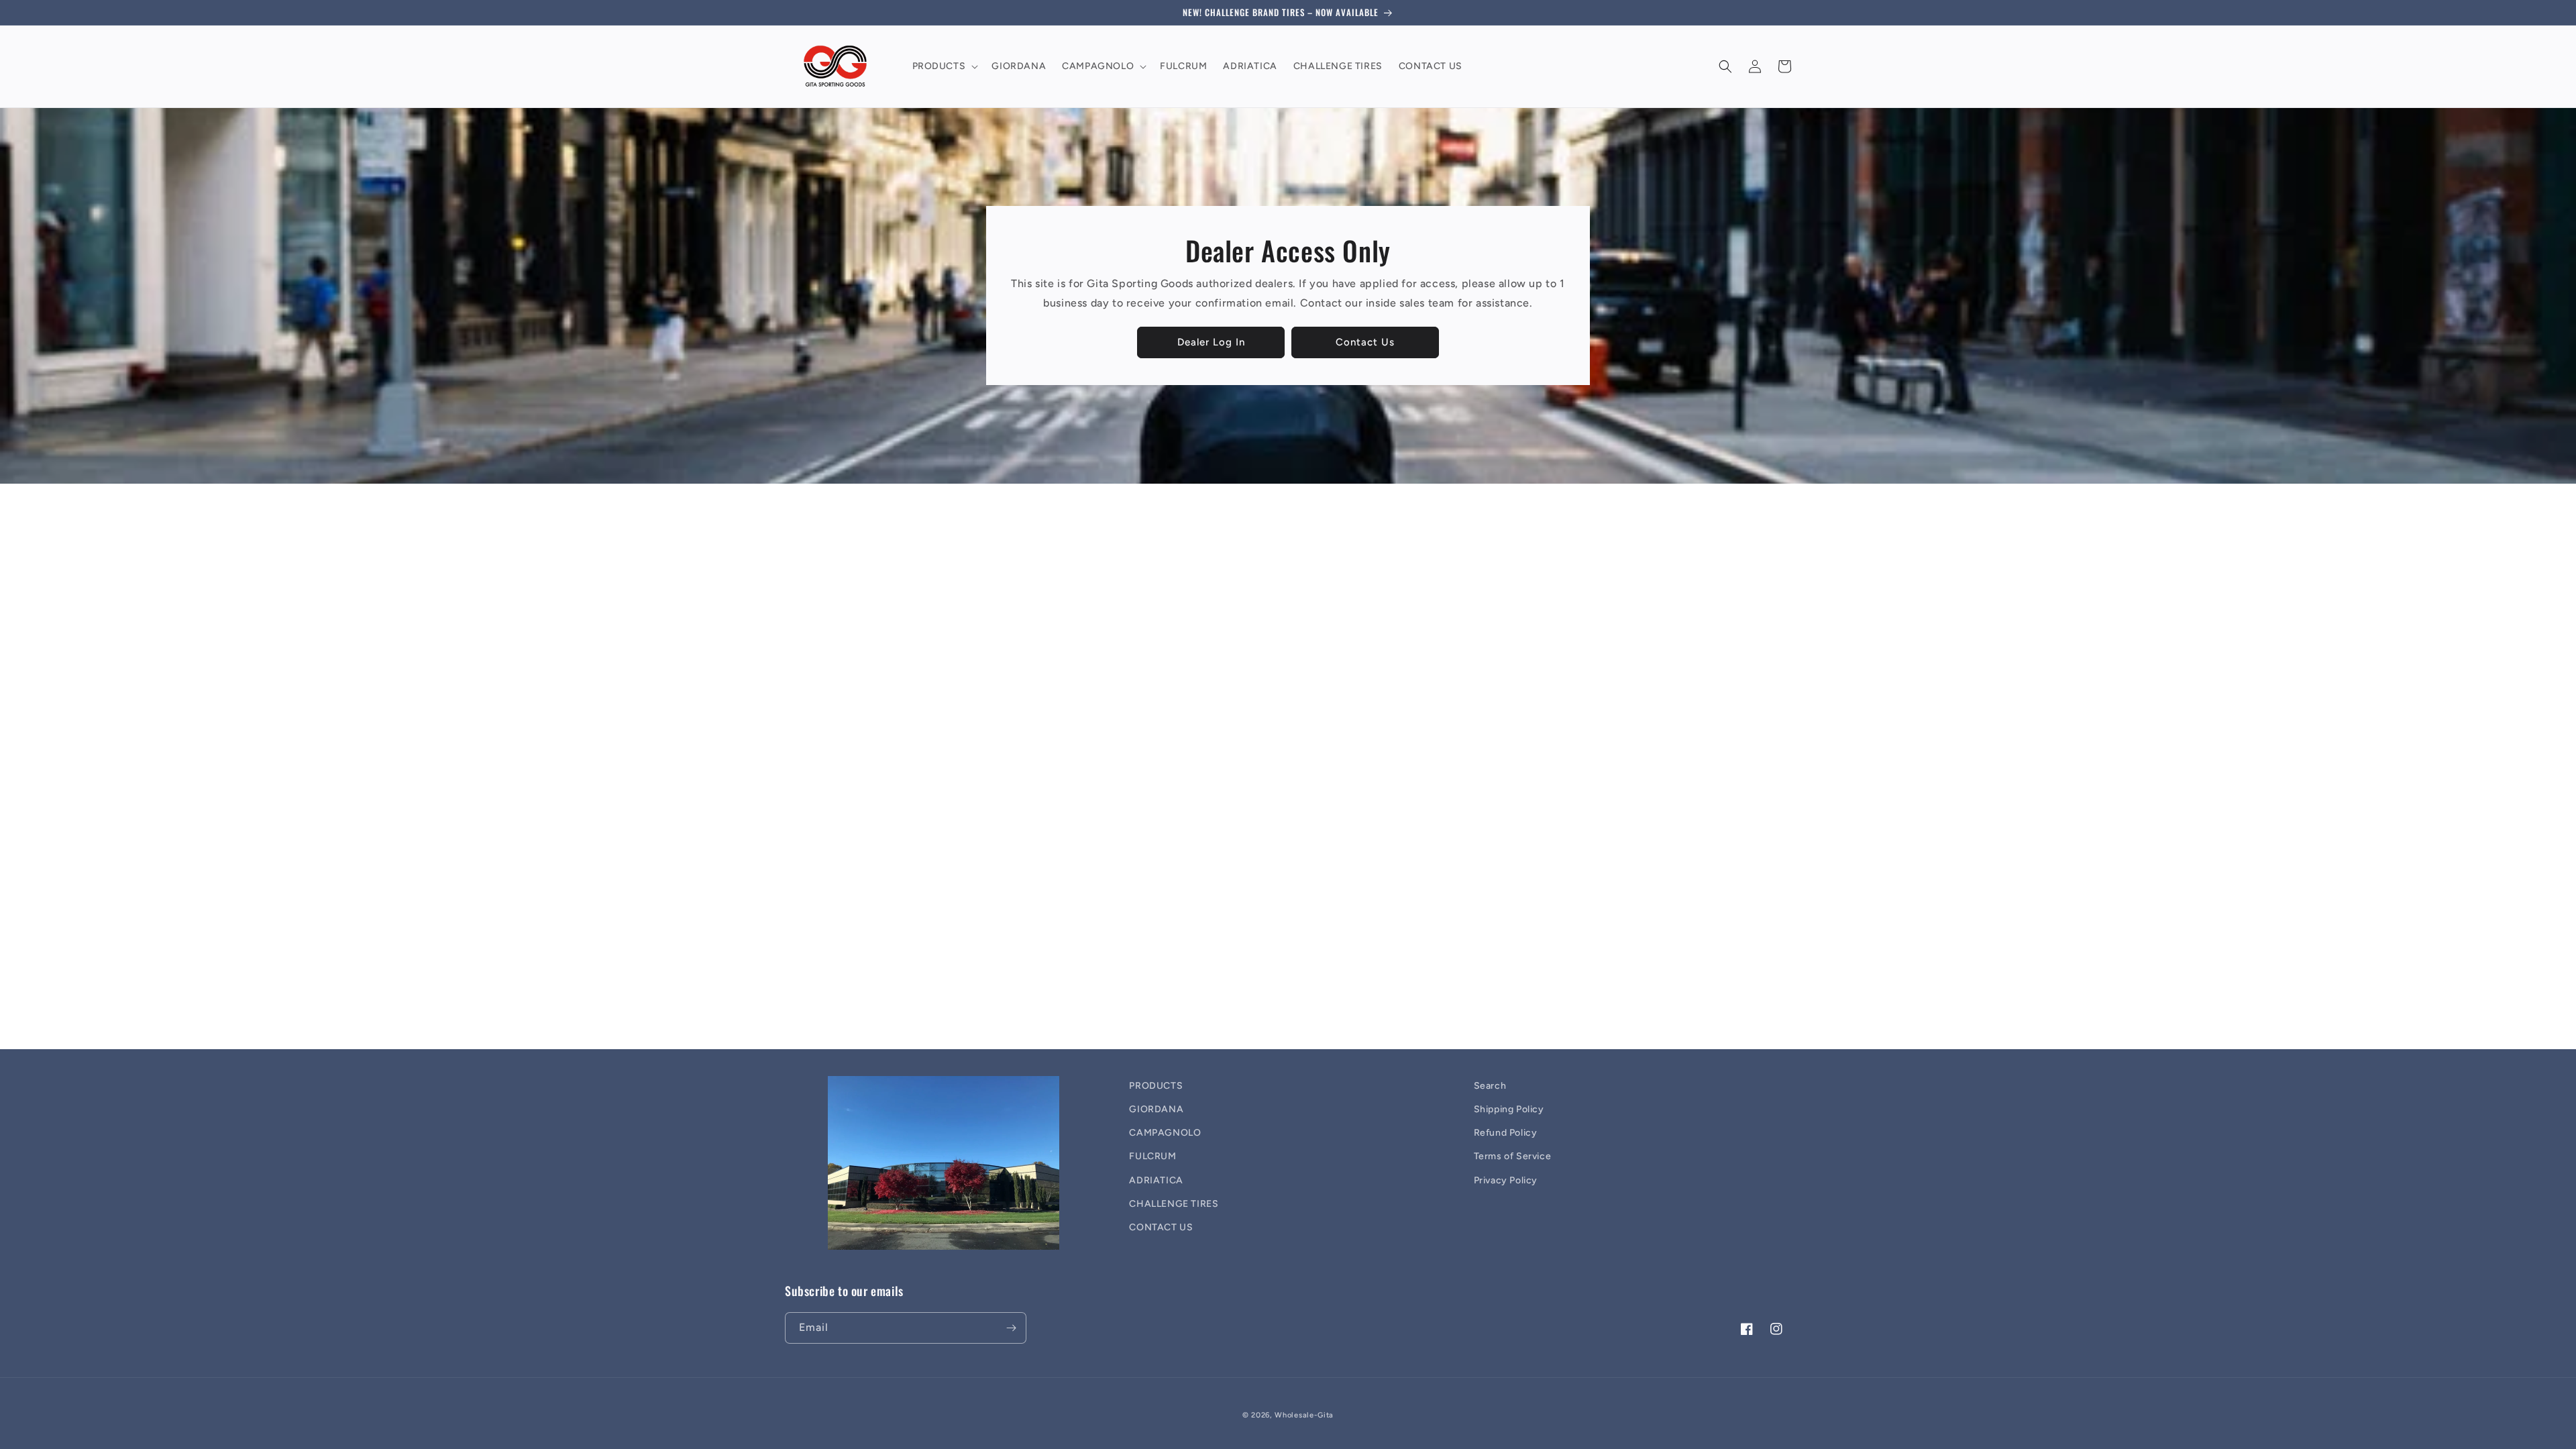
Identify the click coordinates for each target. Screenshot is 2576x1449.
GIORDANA (1156, 1109)
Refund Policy (1506, 1133)
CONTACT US (1161, 1227)
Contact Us (1365, 342)
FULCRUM (1152, 1156)
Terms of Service (1513, 1156)
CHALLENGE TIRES (1174, 1204)
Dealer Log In (1211, 342)
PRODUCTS (1156, 1086)
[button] (944, 66)
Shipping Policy (1509, 1109)
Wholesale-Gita (1304, 1415)
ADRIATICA (1156, 1180)
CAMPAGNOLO (1165, 1133)
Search (1490, 1086)
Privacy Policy (1506, 1180)
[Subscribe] (1011, 1328)
